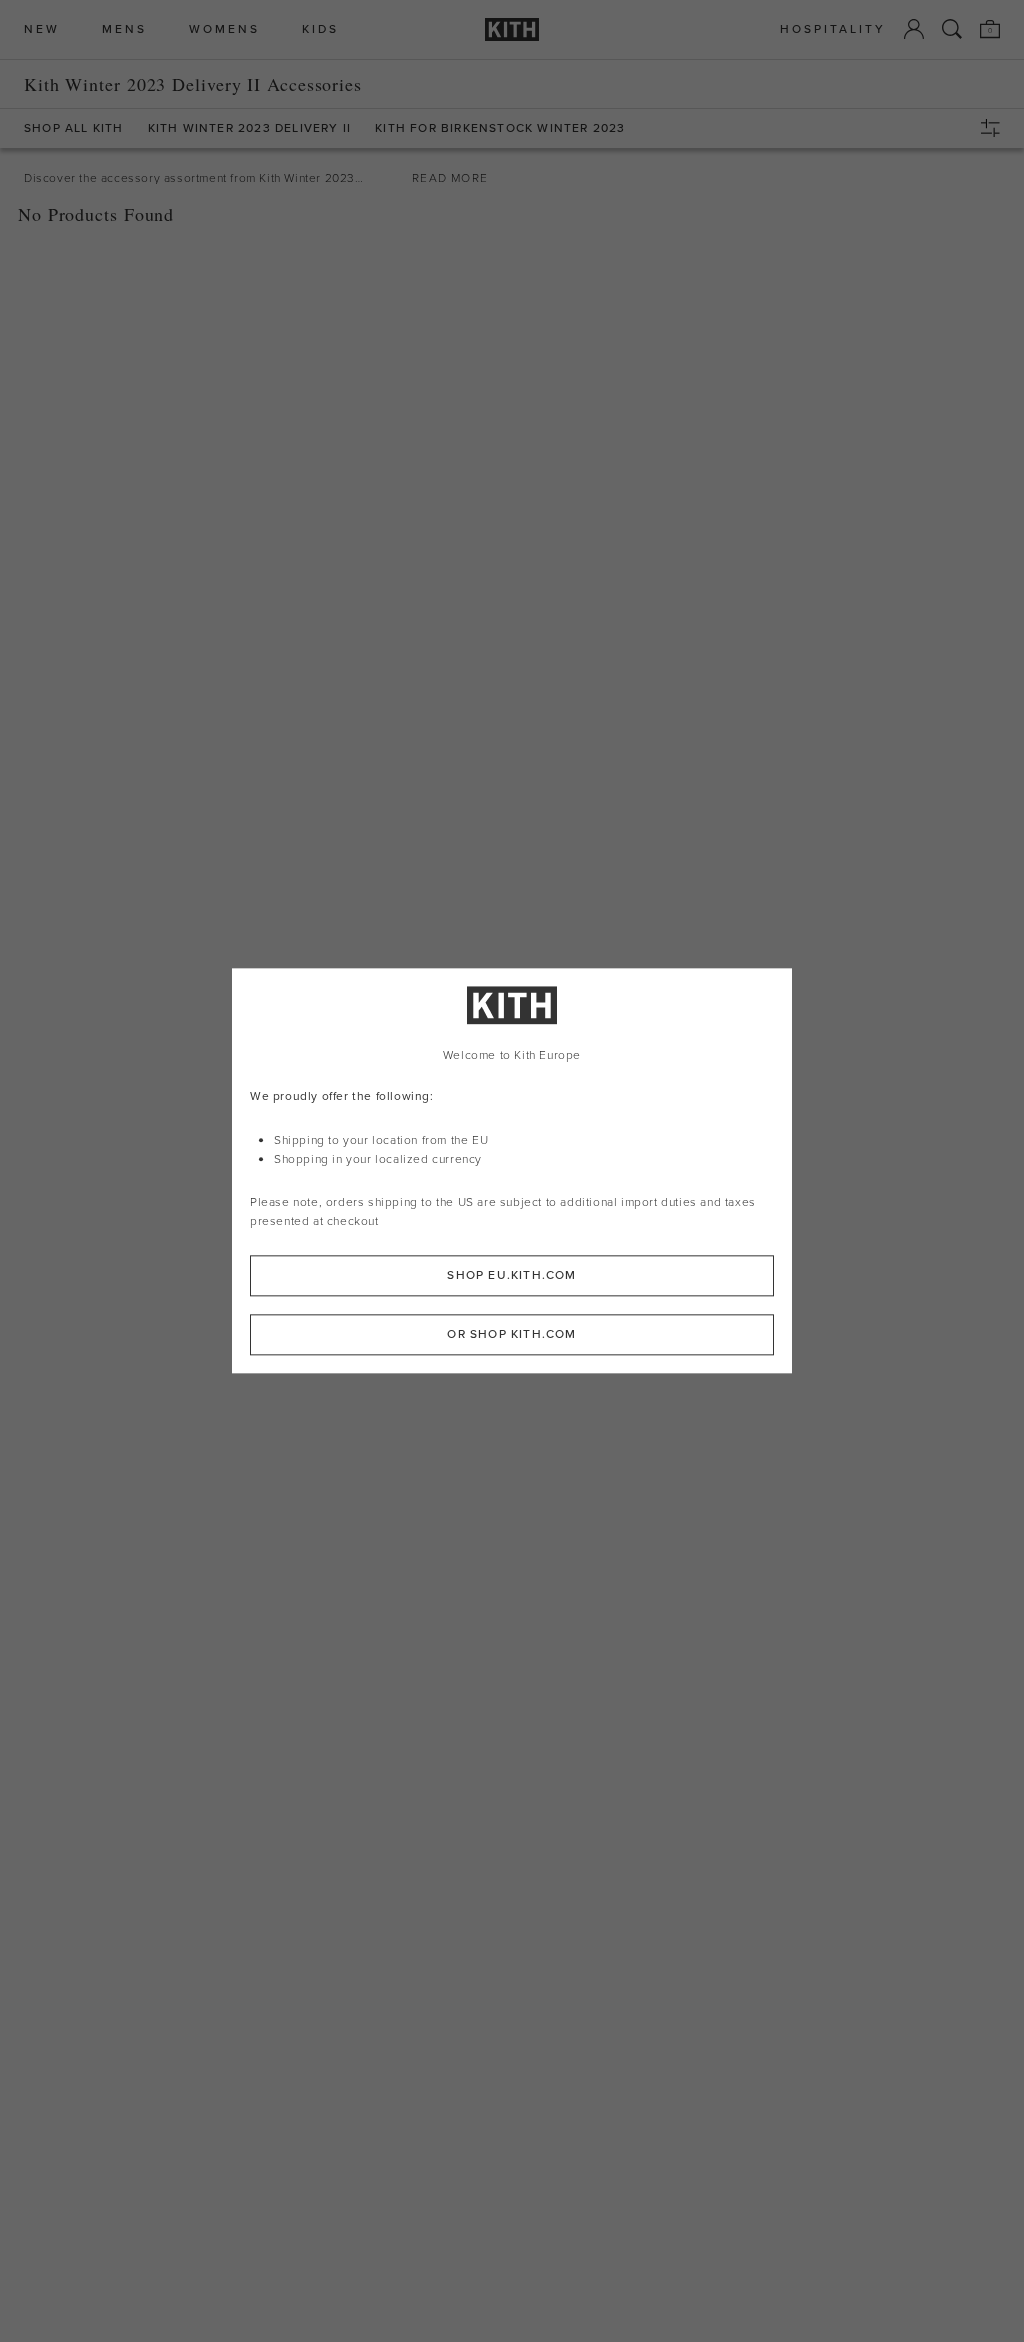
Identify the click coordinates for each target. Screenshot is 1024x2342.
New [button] (42, 29)
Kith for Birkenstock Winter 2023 (500, 128)
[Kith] (512, 29)
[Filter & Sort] (995, 128)
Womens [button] (224, 29)
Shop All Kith (74, 128)
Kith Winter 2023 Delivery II (250, 128)
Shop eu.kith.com (511, 1276)
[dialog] (512, 1170)
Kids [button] (320, 29)
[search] (952, 29)
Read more (450, 178)
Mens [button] (124, 29)
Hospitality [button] (833, 29)
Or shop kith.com (511, 1335)
